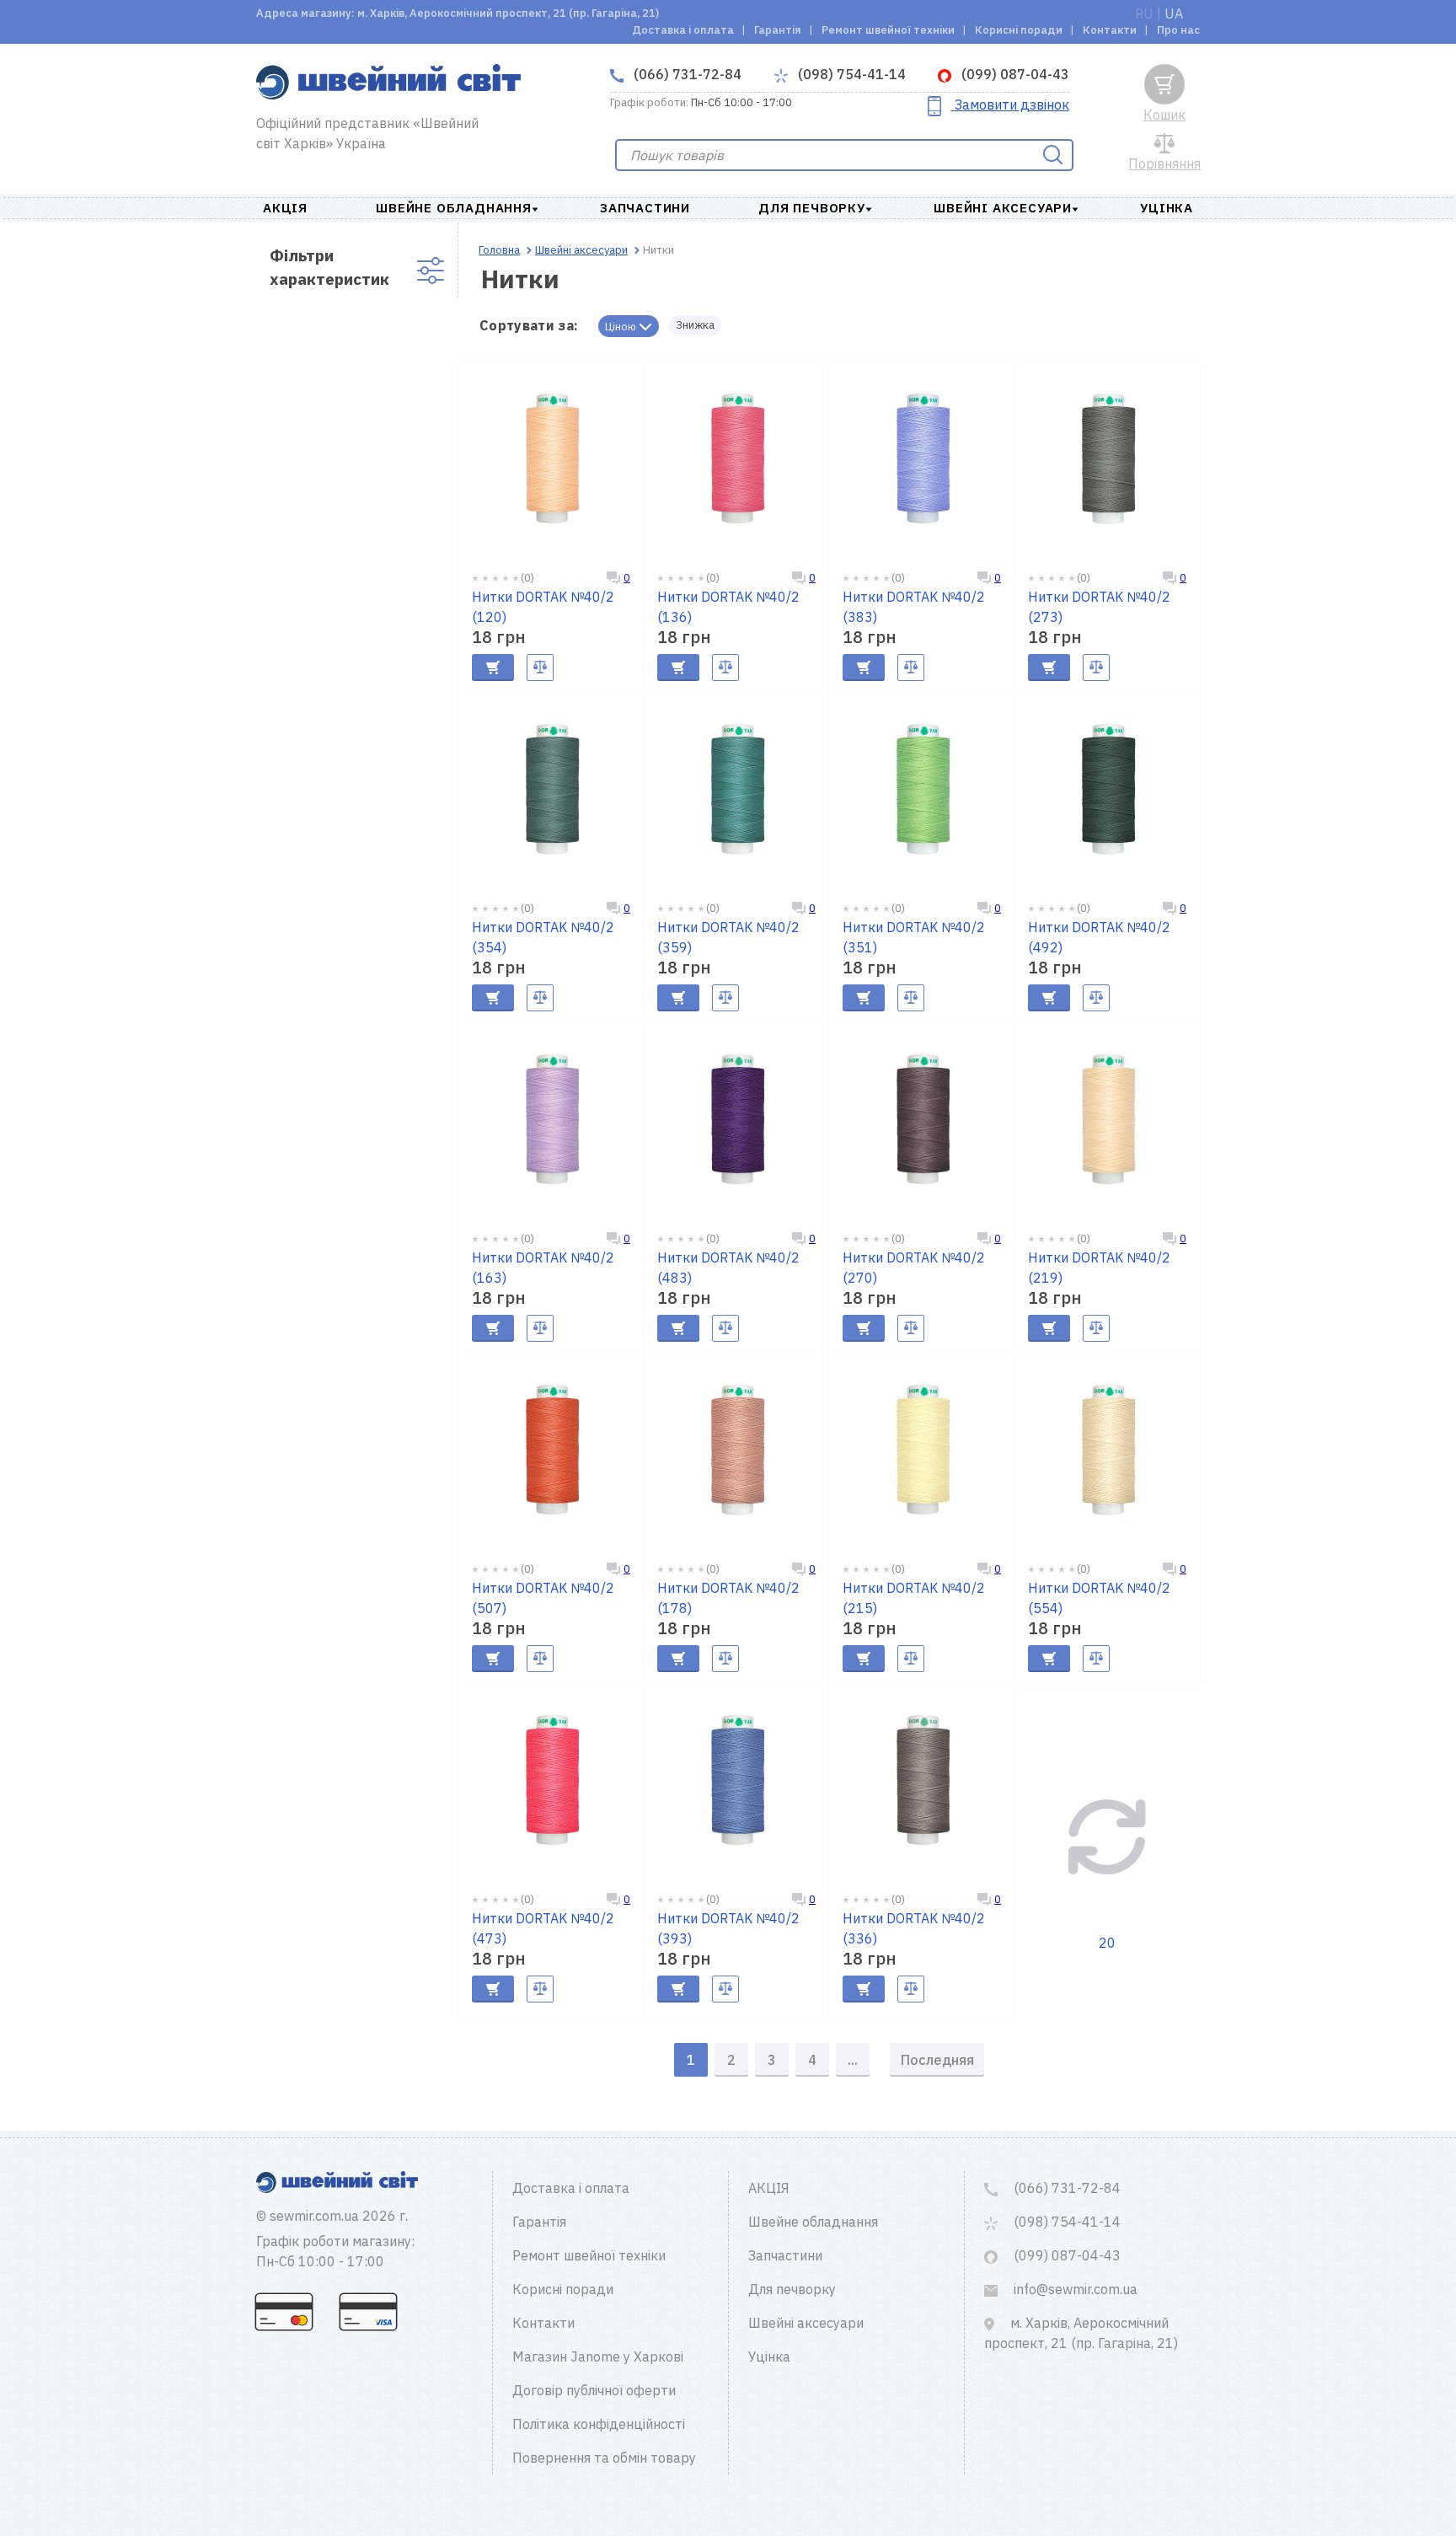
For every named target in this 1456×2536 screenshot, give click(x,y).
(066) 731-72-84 (686, 74)
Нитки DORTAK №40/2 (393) (728, 1928)
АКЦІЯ (285, 208)
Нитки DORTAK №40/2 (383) (914, 607)
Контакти (1110, 30)
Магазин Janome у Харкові (598, 2356)
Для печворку (812, 208)
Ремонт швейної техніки (888, 30)
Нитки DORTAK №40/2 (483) (728, 1268)
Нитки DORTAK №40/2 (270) (914, 1268)
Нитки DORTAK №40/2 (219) (1099, 1268)
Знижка (695, 325)
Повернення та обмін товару (604, 2458)
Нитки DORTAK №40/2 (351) (914, 937)
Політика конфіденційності (599, 2424)
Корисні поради (1019, 30)
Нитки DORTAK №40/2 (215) (914, 1598)
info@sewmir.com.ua (1074, 2289)
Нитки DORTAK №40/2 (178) (728, 1598)
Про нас (1178, 30)
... (853, 2060)
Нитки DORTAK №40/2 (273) (1099, 607)
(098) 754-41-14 (850, 74)
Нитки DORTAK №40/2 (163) (543, 1268)
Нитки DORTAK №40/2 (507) (543, 1598)
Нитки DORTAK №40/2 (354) (543, 937)
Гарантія (778, 30)
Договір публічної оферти (594, 2390)
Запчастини (645, 208)
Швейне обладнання (454, 208)
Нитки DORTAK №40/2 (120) (543, 607)
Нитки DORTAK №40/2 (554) (1099, 1598)
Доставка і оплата (683, 30)
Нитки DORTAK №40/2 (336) (914, 1928)
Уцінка (1167, 208)
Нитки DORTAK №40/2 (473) (543, 1928)
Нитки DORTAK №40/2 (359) (728, 937)
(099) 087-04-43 (1014, 74)
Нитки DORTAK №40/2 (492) (1099, 937)
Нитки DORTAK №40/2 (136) (728, 607)
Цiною (622, 327)
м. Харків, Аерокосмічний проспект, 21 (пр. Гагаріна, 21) (1081, 2333)
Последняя (937, 2060)
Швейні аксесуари (1003, 208)
